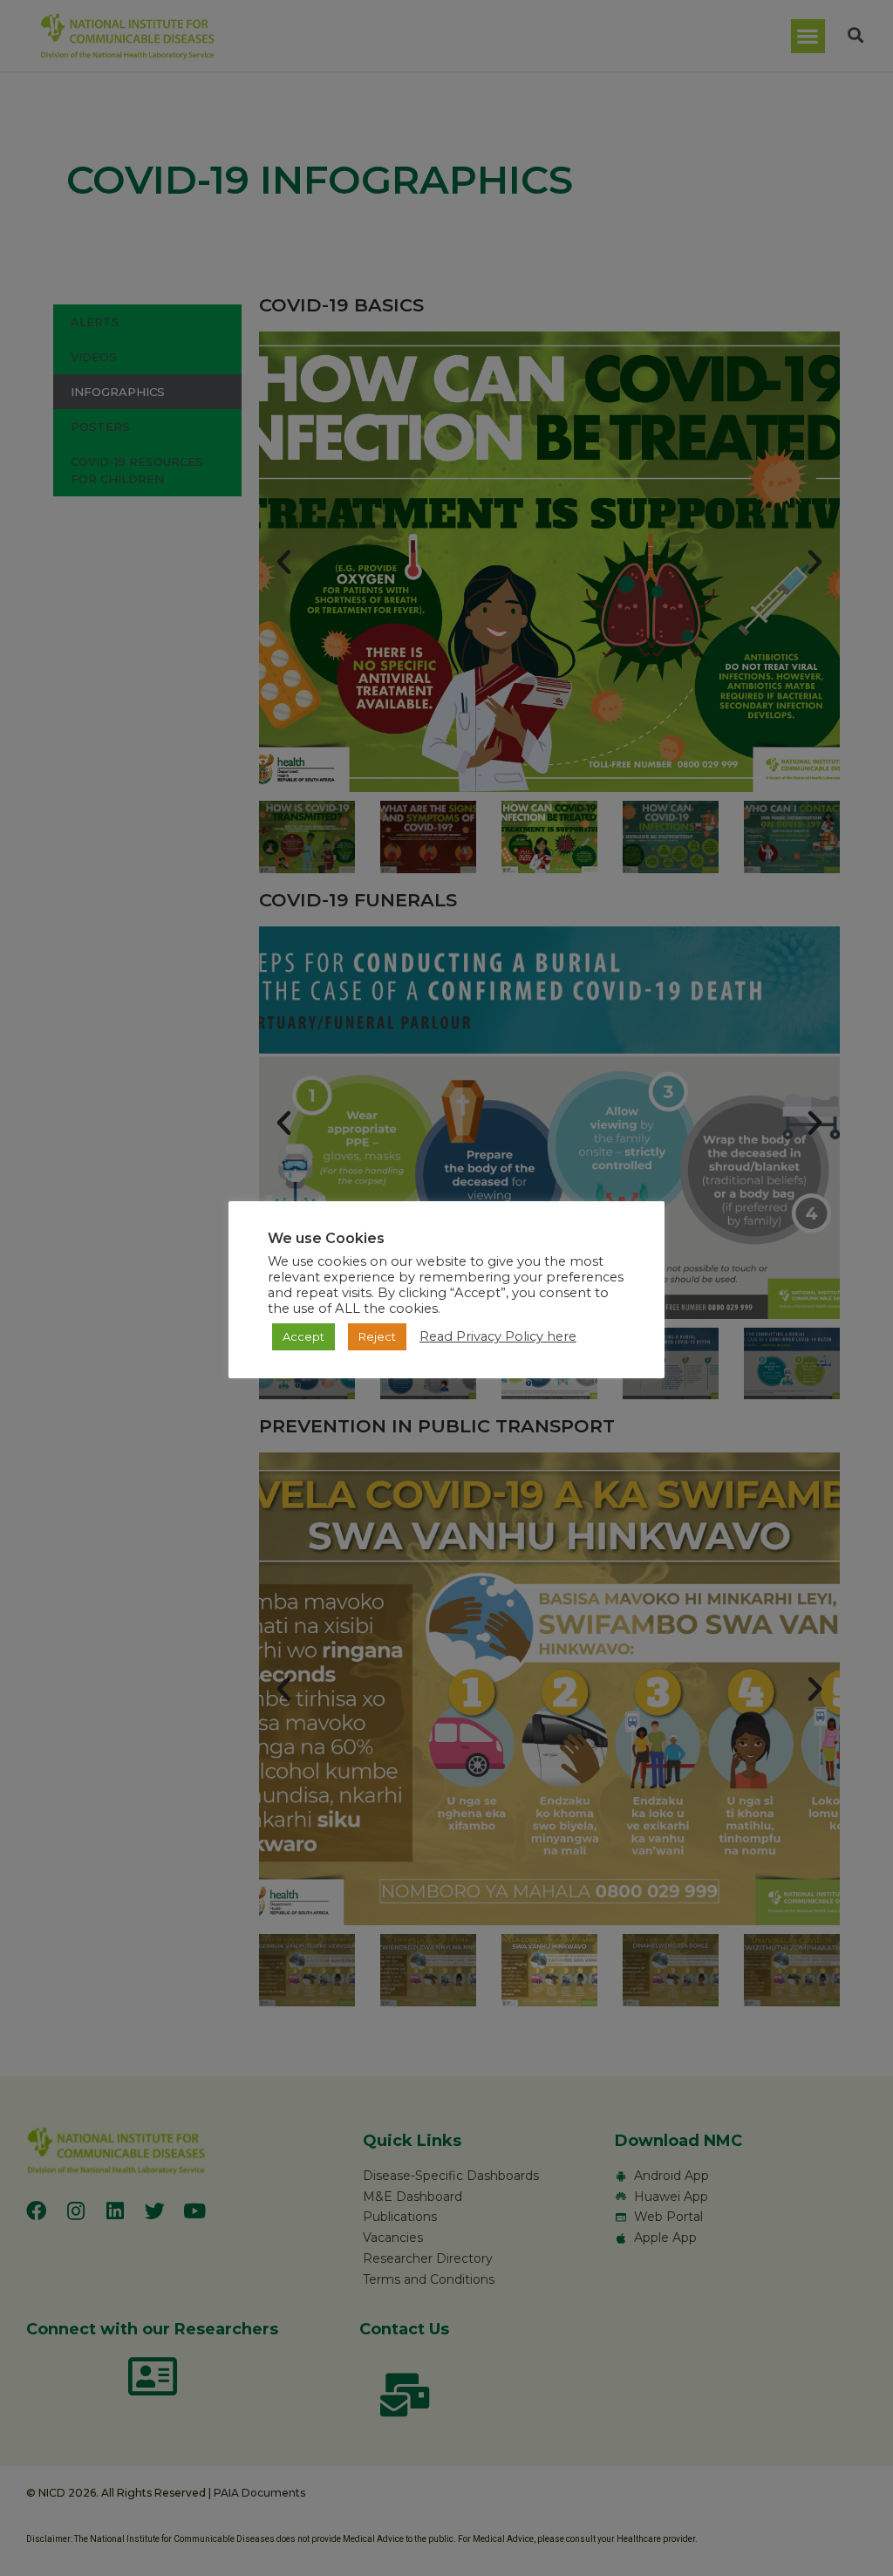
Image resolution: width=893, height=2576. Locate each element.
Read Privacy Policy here (498, 1336)
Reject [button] (377, 1336)
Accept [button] (303, 1336)
